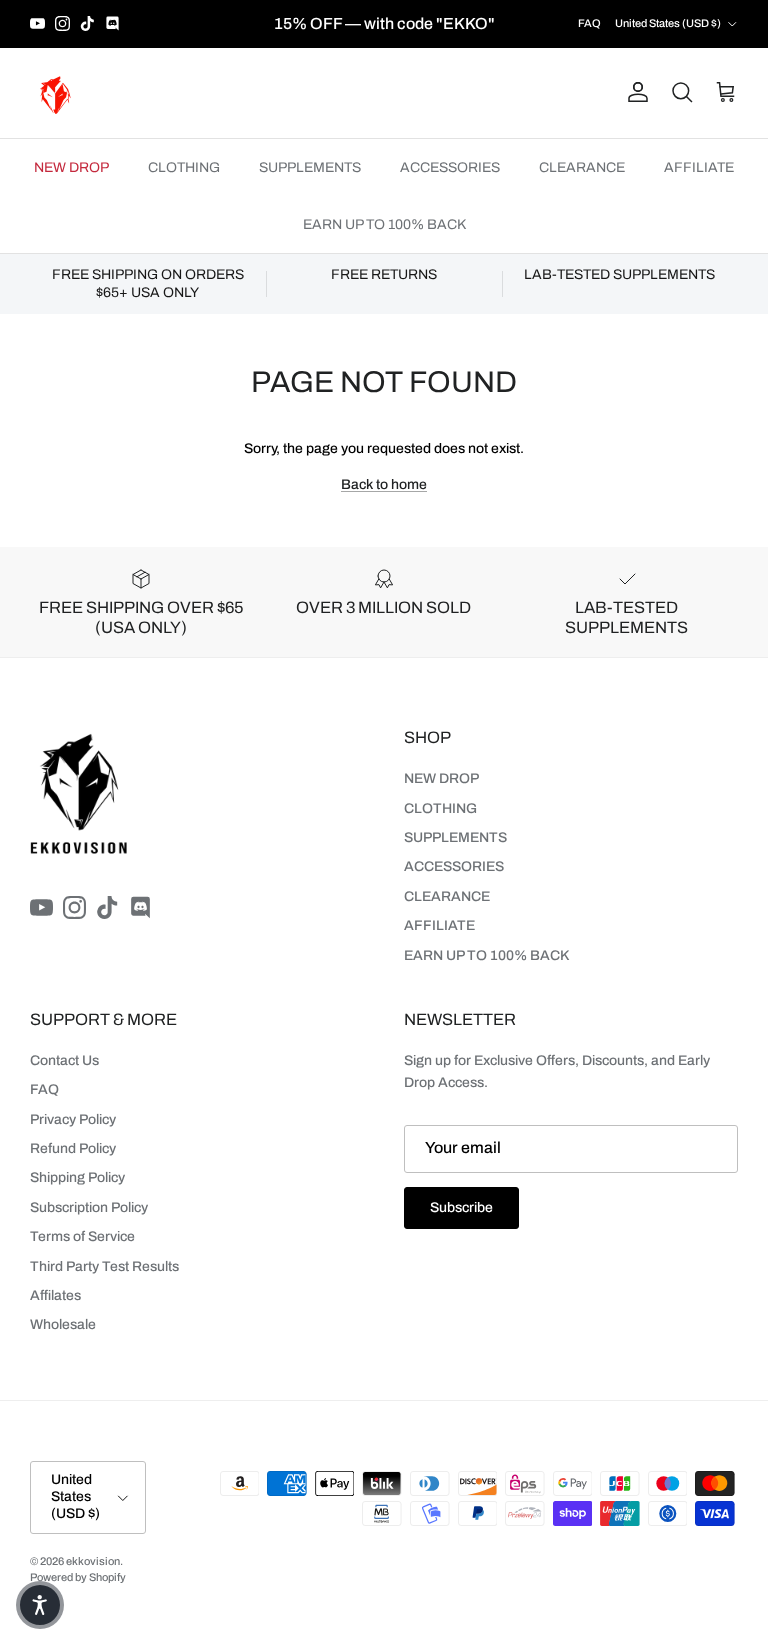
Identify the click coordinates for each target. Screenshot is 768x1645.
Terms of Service (82, 1236)
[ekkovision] (55, 93)
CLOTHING (184, 167)
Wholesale (63, 1324)
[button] (40, 1605)
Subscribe (461, 1207)
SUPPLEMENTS (310, 167)
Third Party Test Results (104, 1266)
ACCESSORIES (450, 167)
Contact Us (64, 1060)
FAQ (589, 23)
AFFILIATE (699, 167)
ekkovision (93, 1561)
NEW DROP (71, 167)
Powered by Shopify (78, 1577)
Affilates (55, 1295)
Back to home (384, 484)
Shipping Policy (77, 1177)
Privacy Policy (73, 1119)
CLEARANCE (582, 167)
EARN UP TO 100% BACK (384, 224)
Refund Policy (73, 1148)
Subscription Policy (89, 1207)
